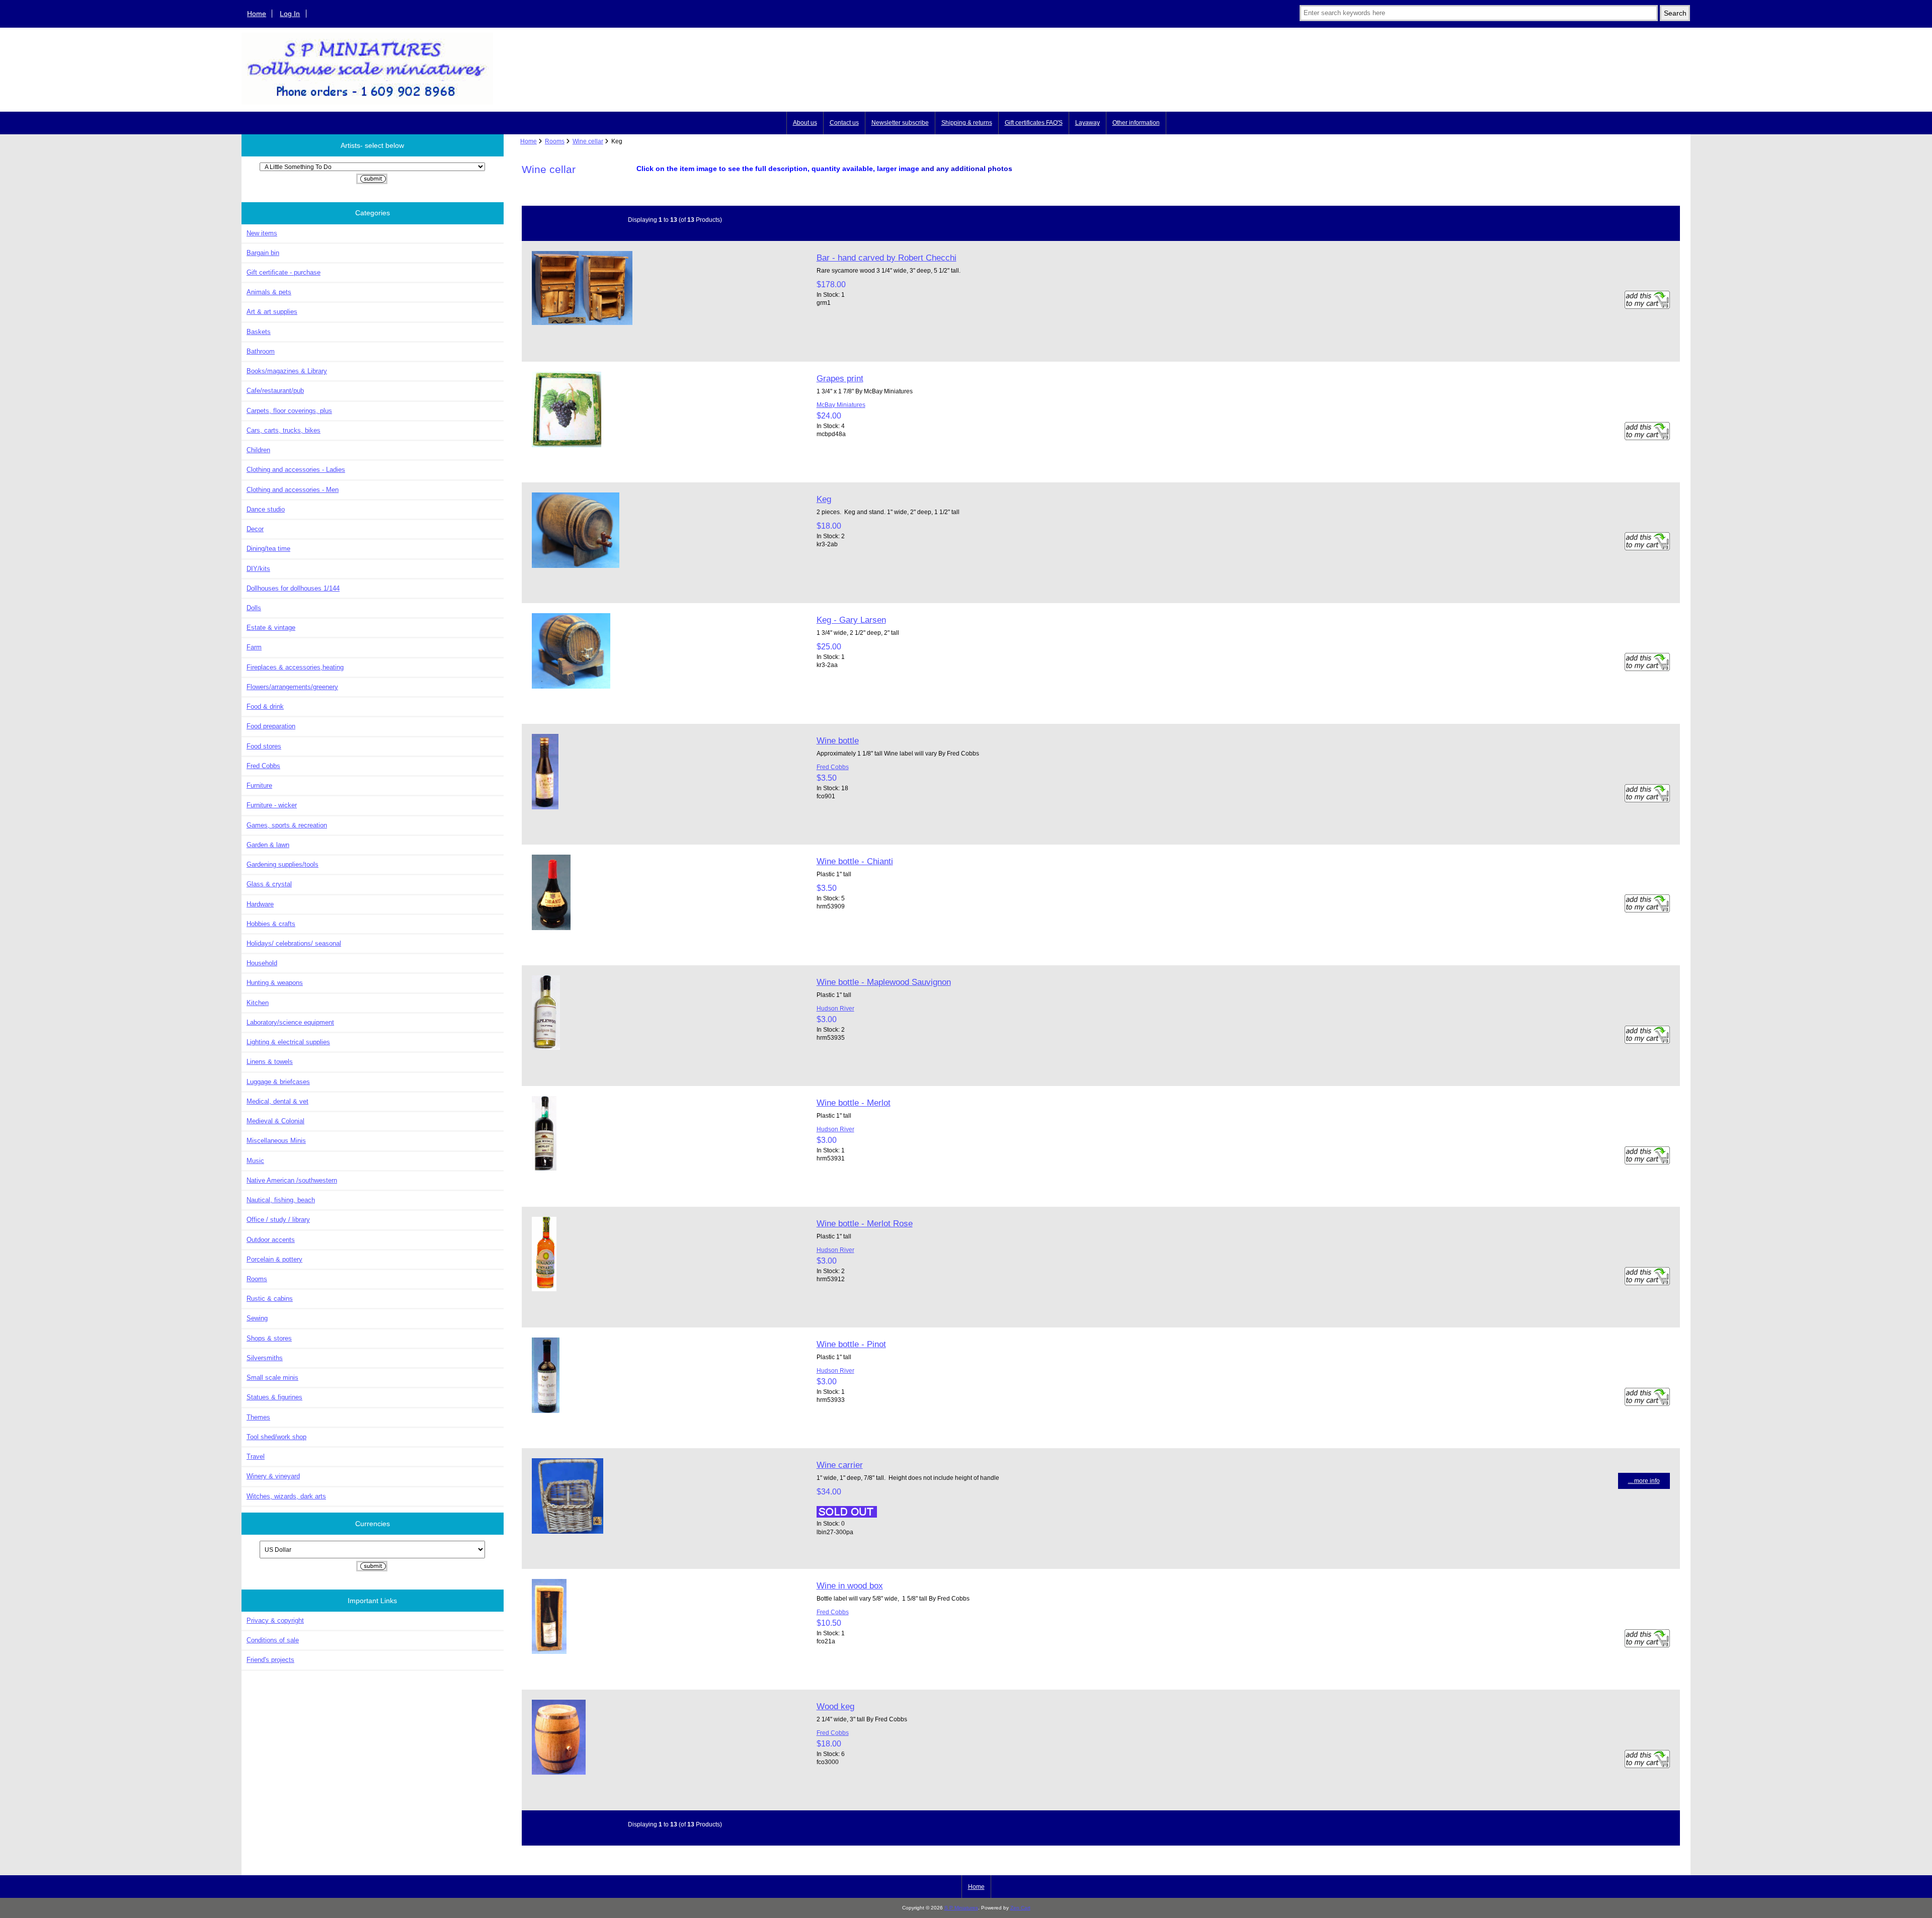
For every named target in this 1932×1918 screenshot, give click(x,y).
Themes (258, 1417)
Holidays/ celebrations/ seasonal (294, 943)
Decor (255, 529)
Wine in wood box (850, 1586)
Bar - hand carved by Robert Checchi (887, 258)
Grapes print (840, 378)
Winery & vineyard (273, 1476)
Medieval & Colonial (275, 1121)
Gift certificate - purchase (284, 272)
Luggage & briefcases (278, 1082)
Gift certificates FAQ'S (1034, 123)
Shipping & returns (967, 123)
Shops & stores (269, 1338)
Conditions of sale (273, 1640)
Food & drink (265, 706)
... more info (1644, 1481)
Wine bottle (838, 740)
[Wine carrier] (568, 1531)
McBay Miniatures (841, 405)
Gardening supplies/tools (283, 864)
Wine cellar (588, 141)
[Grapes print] (567, 445)
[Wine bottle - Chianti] (551, 928)
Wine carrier (840, 1465)
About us (805, 123)
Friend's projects (270, 1660)
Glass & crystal (269, 884)
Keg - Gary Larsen (851, 620)
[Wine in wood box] (549, 1652)
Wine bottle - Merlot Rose (865, 1223)
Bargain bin (263, 253)
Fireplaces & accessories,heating (295, 667)
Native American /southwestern (292, 1180)
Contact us (844, 123)
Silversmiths (265, 1358)
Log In (290, 14)
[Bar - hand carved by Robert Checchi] (582, 323)
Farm (254, 647)
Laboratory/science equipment (290, 1022)
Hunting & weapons (275, 983)
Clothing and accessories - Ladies (296, 470)
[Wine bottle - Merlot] (544, 1168)
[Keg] (576, 566)
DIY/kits (258, 569)
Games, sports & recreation (287, 825)
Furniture (259, 785)
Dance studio (266, 509)
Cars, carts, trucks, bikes (284, 430)
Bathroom (261, 351)
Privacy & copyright (275, 1620)
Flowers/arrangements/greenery (292, 687)
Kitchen (258, 1003)
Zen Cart (1020, 1908)
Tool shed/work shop (276, 1437)
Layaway (1088, 123)
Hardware (260, 904)
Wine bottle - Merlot (854, 1103)
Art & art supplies (272, 312)
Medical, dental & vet (277, 1101)
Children (258, 450)
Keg (824, 499)
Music (255, 1161)
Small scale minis (272, 1378)
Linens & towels (270, 1062)
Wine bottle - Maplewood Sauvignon (884, 982)
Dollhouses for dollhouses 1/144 (293, 588)
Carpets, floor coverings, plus (289, 411)
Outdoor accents (271, 1240)
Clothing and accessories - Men (293, 490)
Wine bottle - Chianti (855, 861)
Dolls (254, 608)
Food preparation (271, 726)
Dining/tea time (268, 549)
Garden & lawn (268, 845)
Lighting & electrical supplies (288, 1042)
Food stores (264, 746)
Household (262, 963)
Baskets (259, 332)
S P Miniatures (961, 1908)
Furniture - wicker (272, 805)
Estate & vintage (271, 628)
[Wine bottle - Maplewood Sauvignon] (546, 1048)
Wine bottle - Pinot (851, 1344)
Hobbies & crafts (271, 924)
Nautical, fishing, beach (281, 1200)
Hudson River (835, 1008)
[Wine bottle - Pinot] (546, 1411)
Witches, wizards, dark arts (286, 1496)
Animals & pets (269, 292)
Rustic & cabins (270, 1299)
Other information (1136, 123)
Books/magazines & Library (287, 371)
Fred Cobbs (263, 766)
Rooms (555, 141)
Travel (256, 1456)
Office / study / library (278, 1220)
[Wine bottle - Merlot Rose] (544, 1289)
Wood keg (835, 1706)
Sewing (257, 1318)
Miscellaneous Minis (276, 1141)
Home (257, 14)
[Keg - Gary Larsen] (571, 686)
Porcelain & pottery (274, 1259)
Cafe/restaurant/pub (275, 391)
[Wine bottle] (545, 807)
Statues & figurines (274, 1397)
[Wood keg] (559, 1772)
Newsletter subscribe (900, 123)
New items (262, 233)
